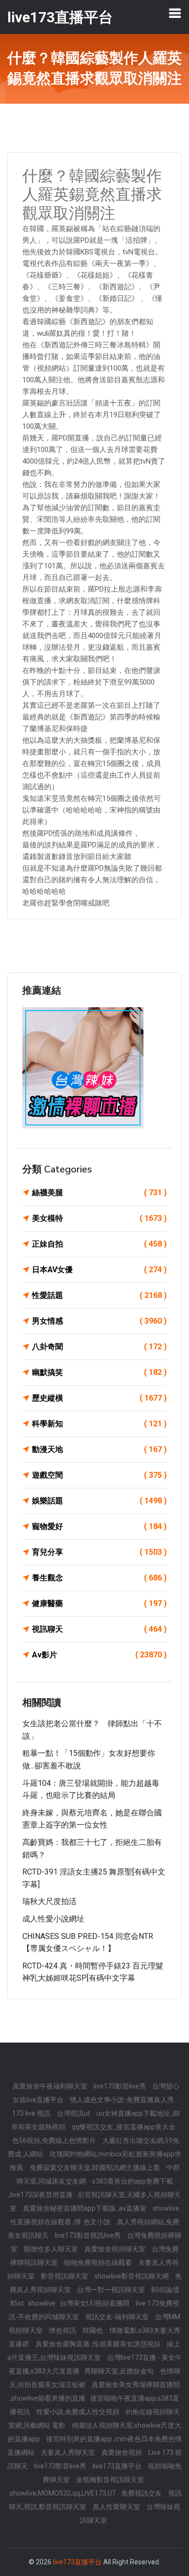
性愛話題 (99, 1295)
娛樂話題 (99, 1501)
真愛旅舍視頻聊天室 (116, 2249)
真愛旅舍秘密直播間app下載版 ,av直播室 (85, 2208)
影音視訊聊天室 (65, 2276)
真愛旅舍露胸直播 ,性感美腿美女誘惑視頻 (99, 2344)
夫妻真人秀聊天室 (69, 2452)
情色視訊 (63, 2330)
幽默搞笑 (99, 1372)
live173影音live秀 (120, 2086)
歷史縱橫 (99, 1398)
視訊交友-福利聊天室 (118, 2317)
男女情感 (99, 1321)
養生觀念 (99, 1578)
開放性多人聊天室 (52, 2249)
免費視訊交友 (142, 2493)
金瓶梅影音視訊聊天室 (110, 2480)
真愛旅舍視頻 (122, 2452)
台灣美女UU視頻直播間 (95, 2303)
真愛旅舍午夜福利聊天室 (51, 2086)
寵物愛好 (99, 1526)
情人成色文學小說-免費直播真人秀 (122, 2100)
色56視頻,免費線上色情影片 (55, 2140)
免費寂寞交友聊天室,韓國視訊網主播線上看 (95, 2168)
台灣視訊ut (74, 2113)
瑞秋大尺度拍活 (49, 1901)
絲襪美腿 (99, 1193)
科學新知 (99, 1424)
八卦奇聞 (99, 1347)
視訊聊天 (99, 1629)
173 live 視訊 (32, 2113)
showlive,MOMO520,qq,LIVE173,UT (63, 2493)
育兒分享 (99, 1552)
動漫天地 (99, 1449)
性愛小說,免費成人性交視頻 (79, 2412)
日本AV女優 (99, 1270)
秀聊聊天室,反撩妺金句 (120, 2371)
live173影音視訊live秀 (88, 2235)
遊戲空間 (99, 1475)
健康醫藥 (99, 1603)
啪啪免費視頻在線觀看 (99, 2263)
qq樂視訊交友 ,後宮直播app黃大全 (124, 2127)
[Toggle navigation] (175, 13)
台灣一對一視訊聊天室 (112, 2290)
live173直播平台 (118, 2466)
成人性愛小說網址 (53, 1919)
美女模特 (99, 1218)
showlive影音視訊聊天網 (132, 2276)
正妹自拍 (99, 1244)
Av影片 (99, 1655)
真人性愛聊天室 (117, 2507)
